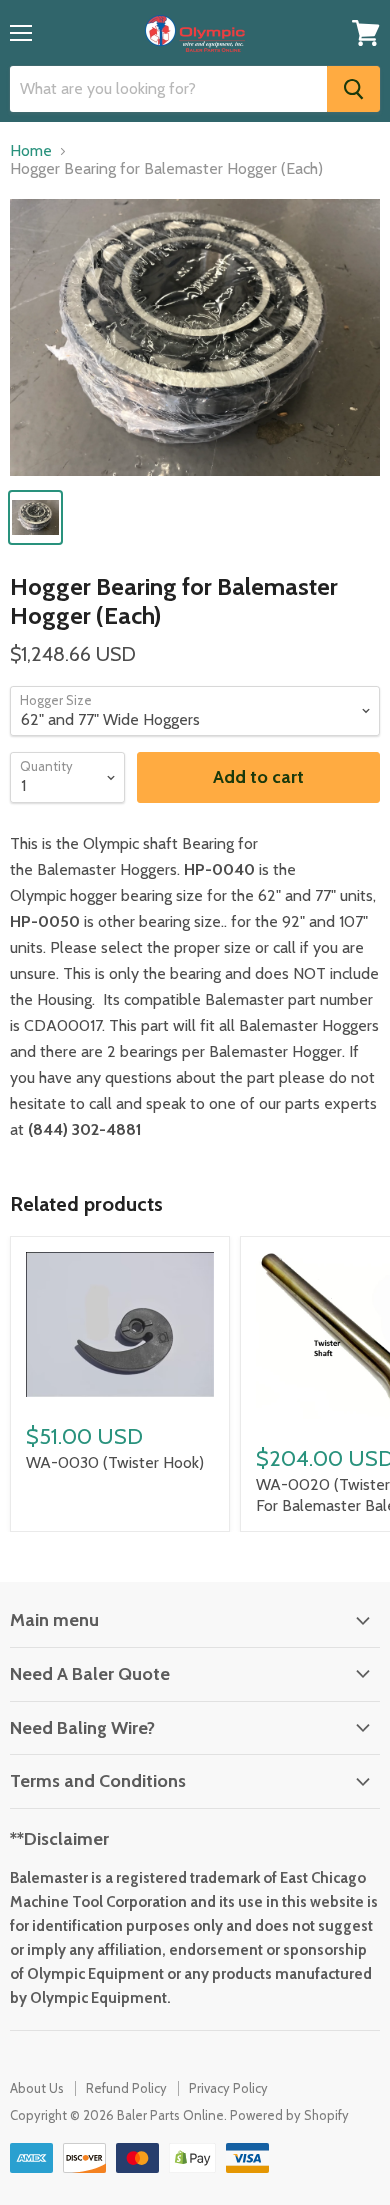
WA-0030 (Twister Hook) (115, 1462)
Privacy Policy (228, 2088)
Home (31, 151)
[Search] (353, 89)
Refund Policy (126, 2088)
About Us (37, 2088)
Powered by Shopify (289, 2115)
